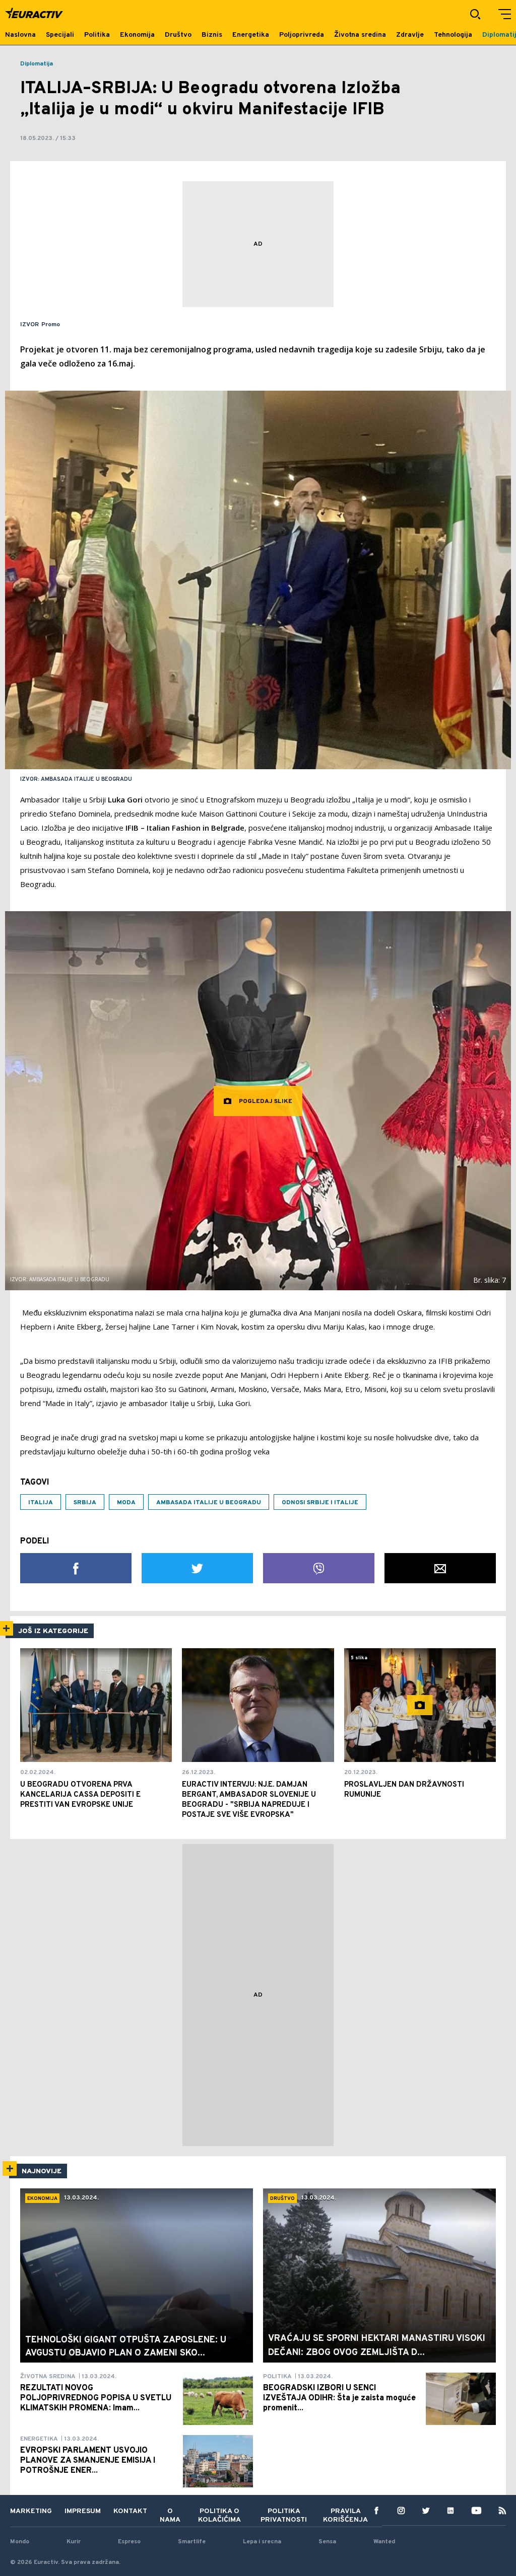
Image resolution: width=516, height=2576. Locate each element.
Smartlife (192, 2542)
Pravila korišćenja (345, 2516)
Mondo (20, 2542)
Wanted (384, 2542)
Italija (41, 1503)
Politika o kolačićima (219, 2516)
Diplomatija (37, 64)
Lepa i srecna (262, 2542)
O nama (170, 2516)
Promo (51, 325)
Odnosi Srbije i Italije (320, 1503)
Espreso (129, 2542)
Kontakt (130, 2511)
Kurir (74, 2542)
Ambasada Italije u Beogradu (209, 1503)
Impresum (83, 2511)
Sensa (327, 2542)
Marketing (31, 2511)
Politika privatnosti (284, 2516)
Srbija (85, 1503)
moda (126, 1503)
